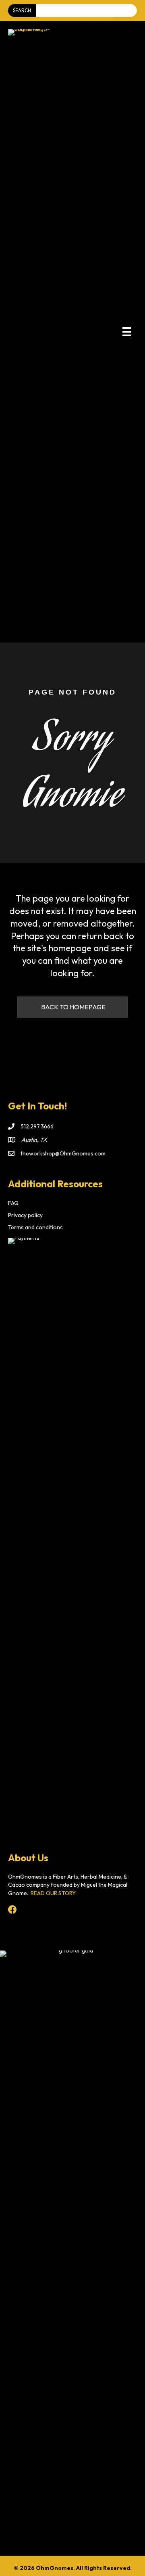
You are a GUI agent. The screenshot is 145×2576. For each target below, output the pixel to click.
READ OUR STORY (53, 1893)
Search (22, 10)
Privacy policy (25, 1215)
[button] (72, 1007)
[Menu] (127, 332)
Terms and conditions (35, 1227)
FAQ (13, 1203)
